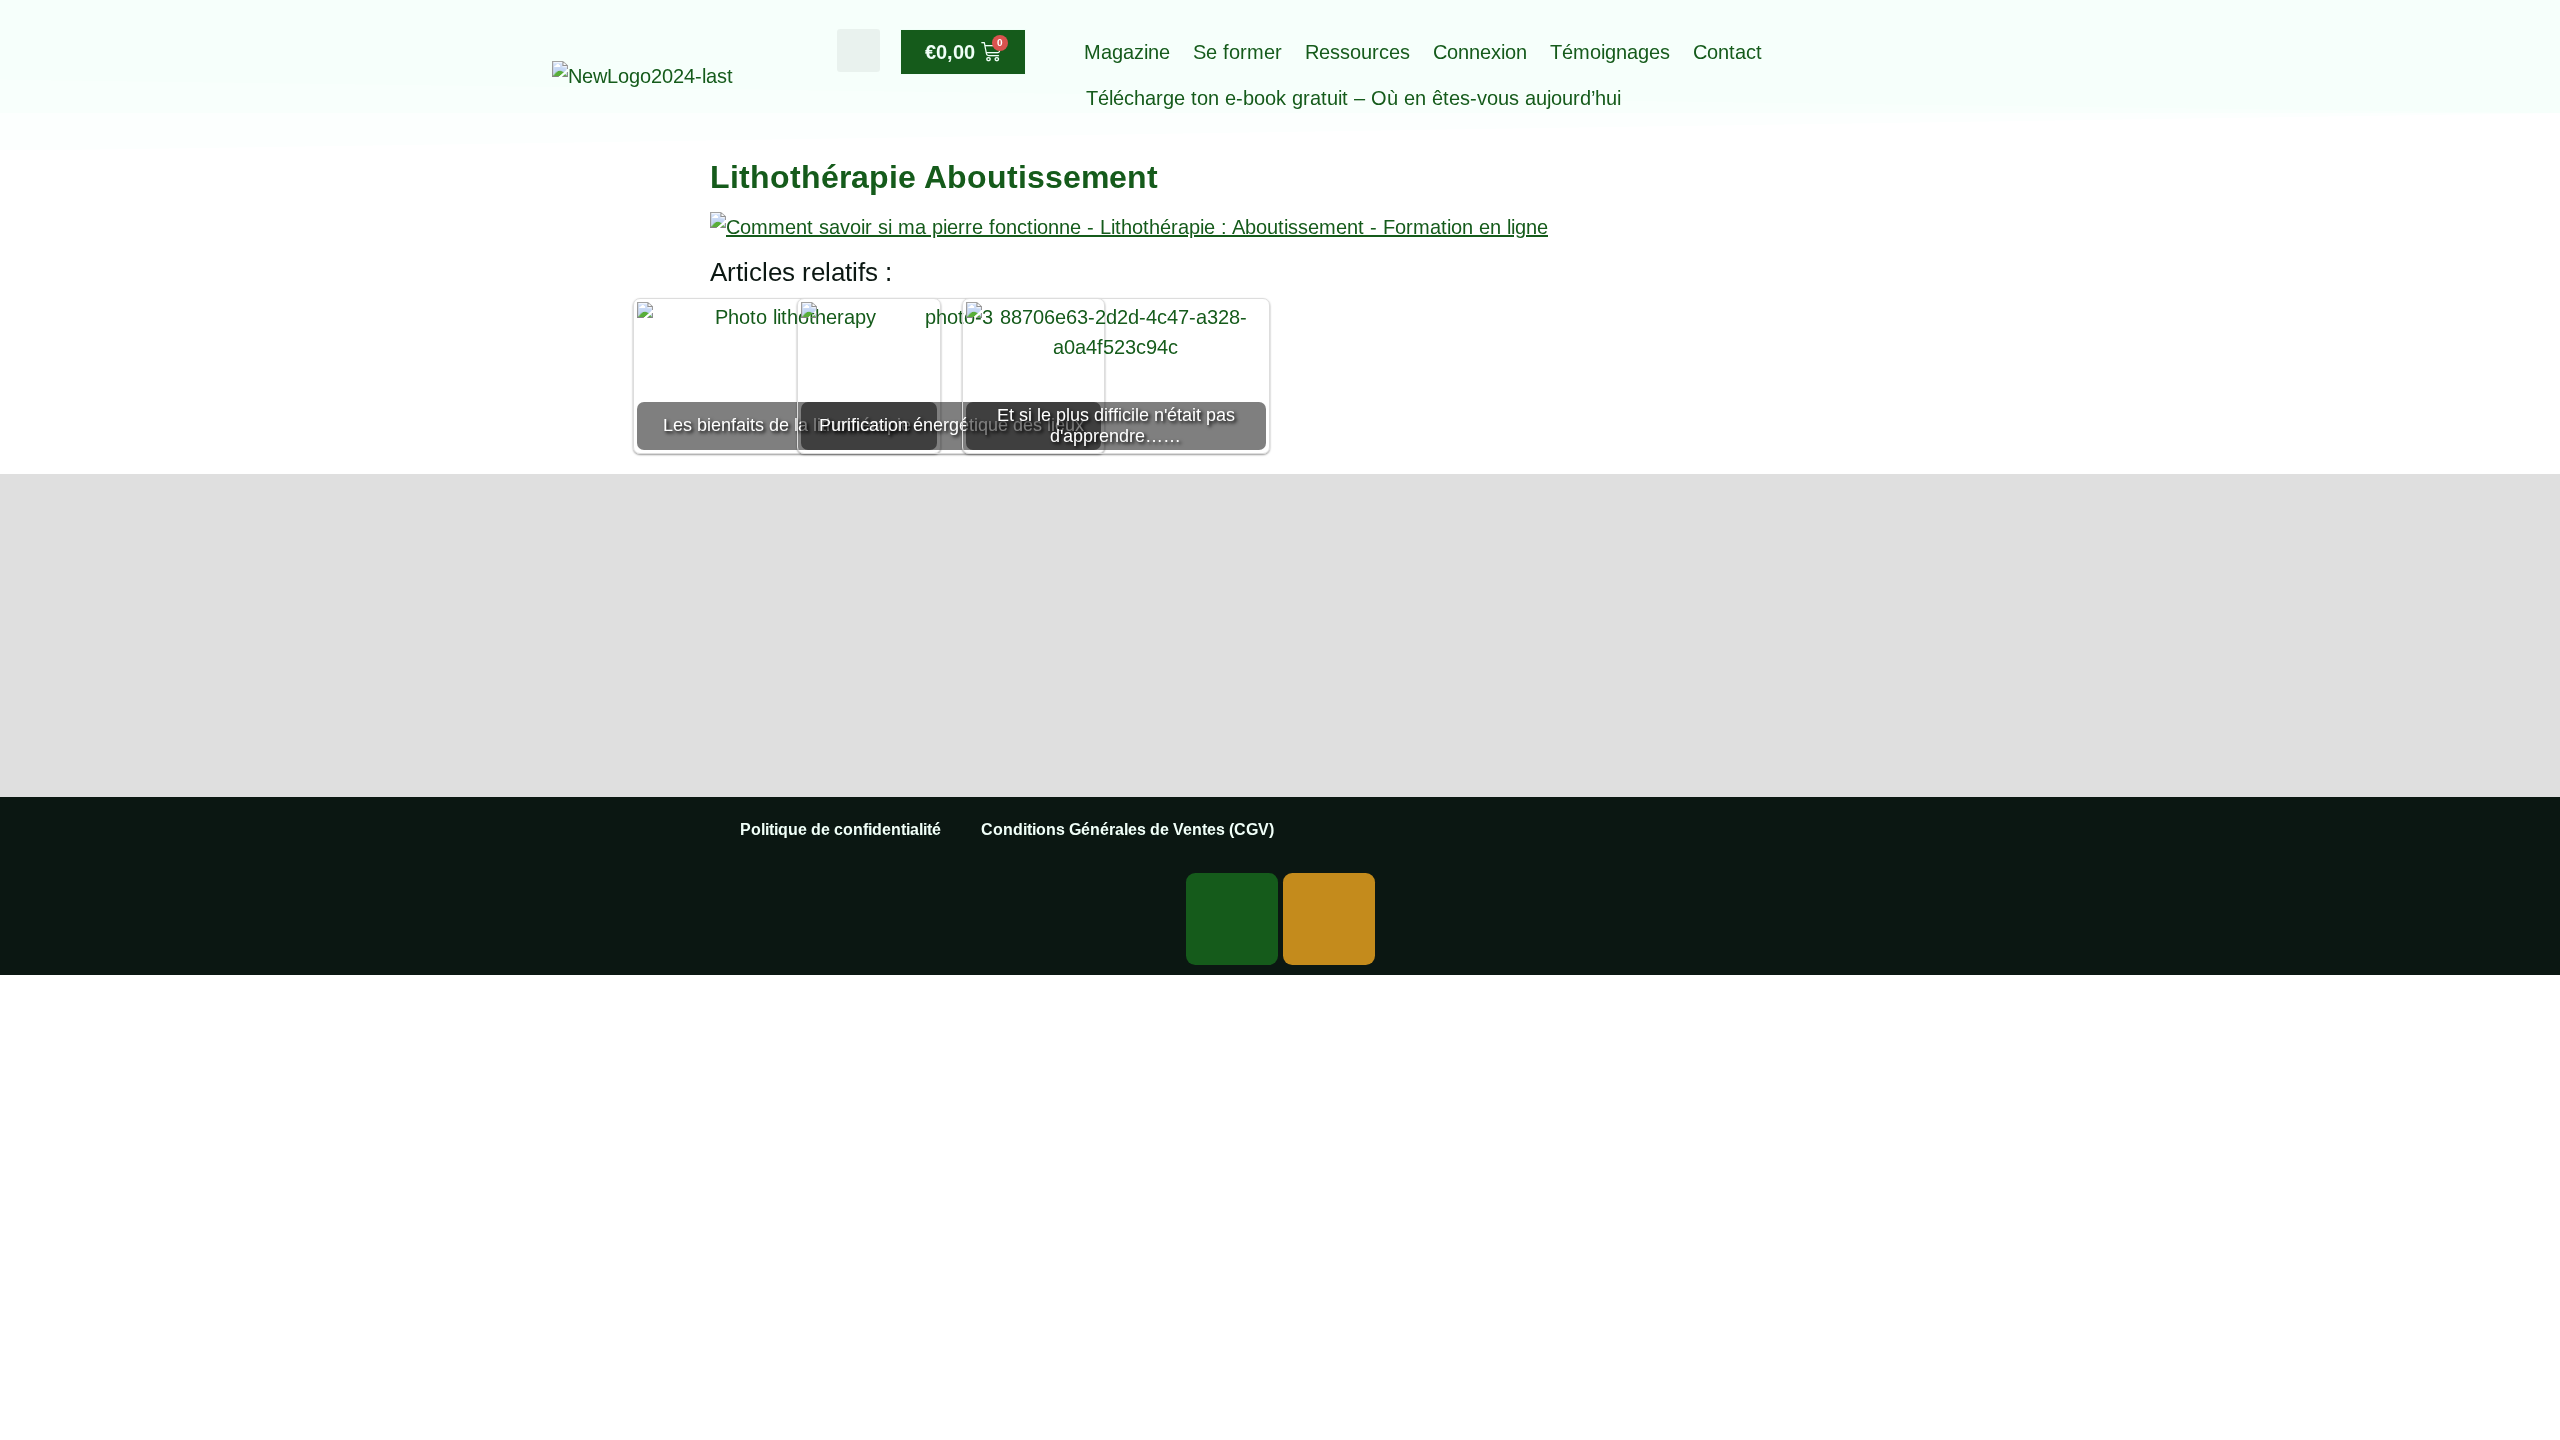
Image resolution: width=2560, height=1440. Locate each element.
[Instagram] (1329, 919)
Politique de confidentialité (840, 829)
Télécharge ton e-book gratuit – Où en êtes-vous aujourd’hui (1353, 98)
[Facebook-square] (1232, 919)
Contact (1727, 52)
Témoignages (1610, 52)
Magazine (1127, 52)
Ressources (1357, 52)
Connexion (1480, 52)
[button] (858, 50)
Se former (1237, 52)
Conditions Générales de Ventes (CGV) (1127, 829)
